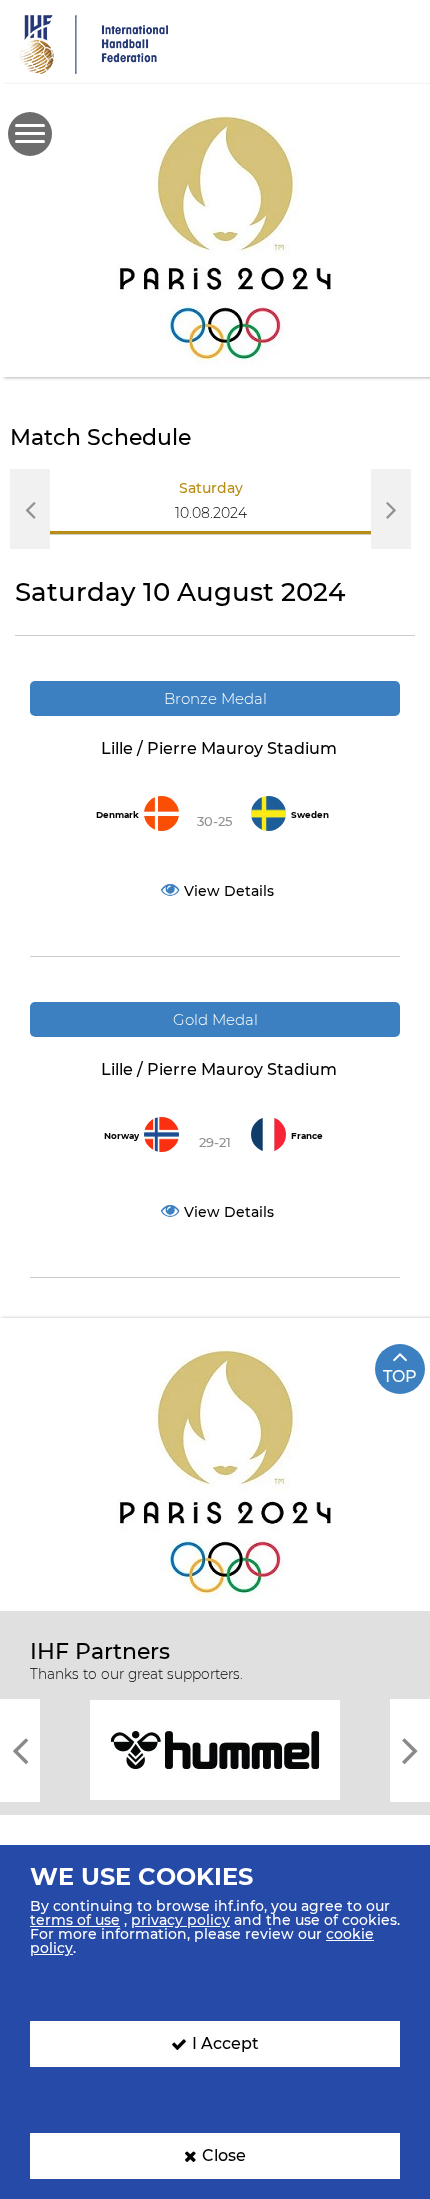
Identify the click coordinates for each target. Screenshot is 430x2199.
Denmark (117, 815)
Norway (121, 1136)
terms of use (75, 1920)
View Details (229, 891)
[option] (211, 508)
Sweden (310, 815)
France (307, 1136)
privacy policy (180, 1920)
